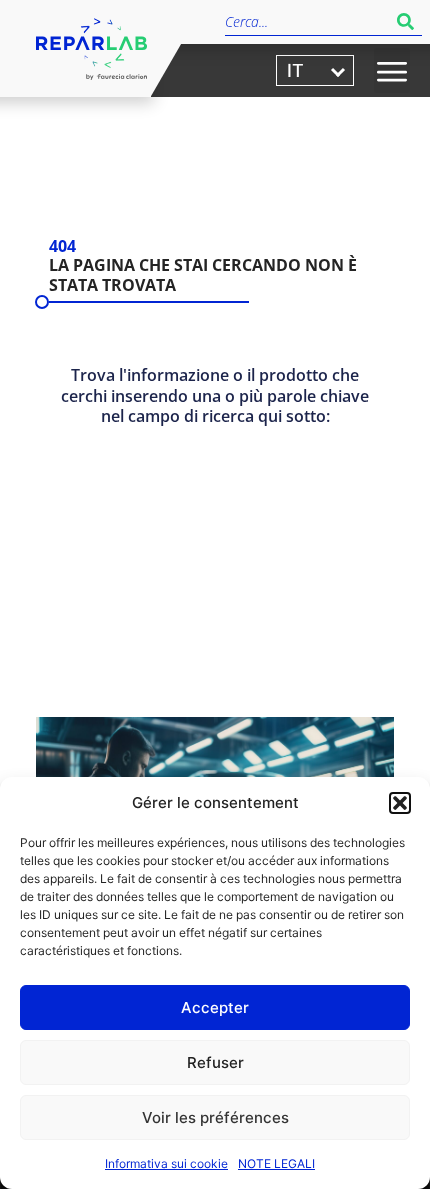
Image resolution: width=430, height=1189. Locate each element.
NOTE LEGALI (276, 1163)
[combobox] (307, 21)
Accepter (215, 1007)
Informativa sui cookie (166, 1163)
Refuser (215, 1062)
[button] (400, 803)
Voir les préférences (215, 1117)
